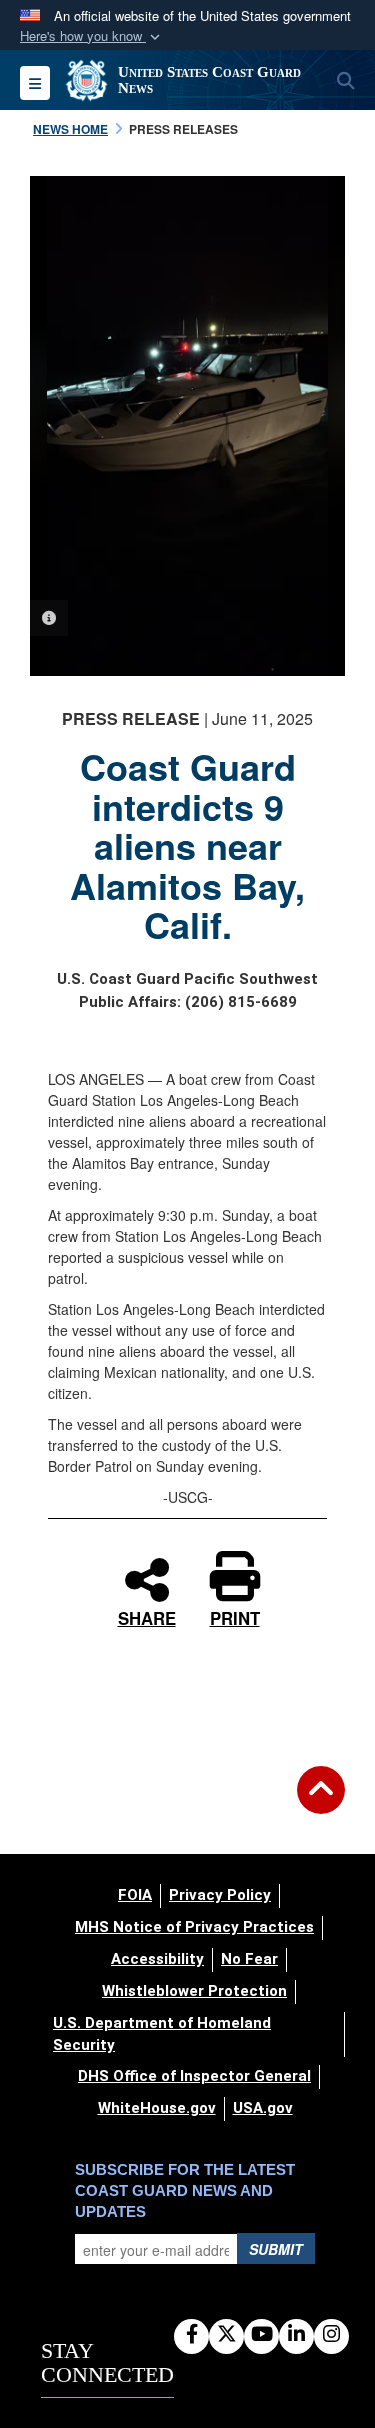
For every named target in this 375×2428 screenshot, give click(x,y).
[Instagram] (331, 2335)
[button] (92, 36)
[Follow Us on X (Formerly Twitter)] (226, 2335)
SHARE (147, 1615)
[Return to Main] (321, 1802)
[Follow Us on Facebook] (191, 2335)
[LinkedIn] (296, 2335)
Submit (276, 2249)
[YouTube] (261, 2335)
